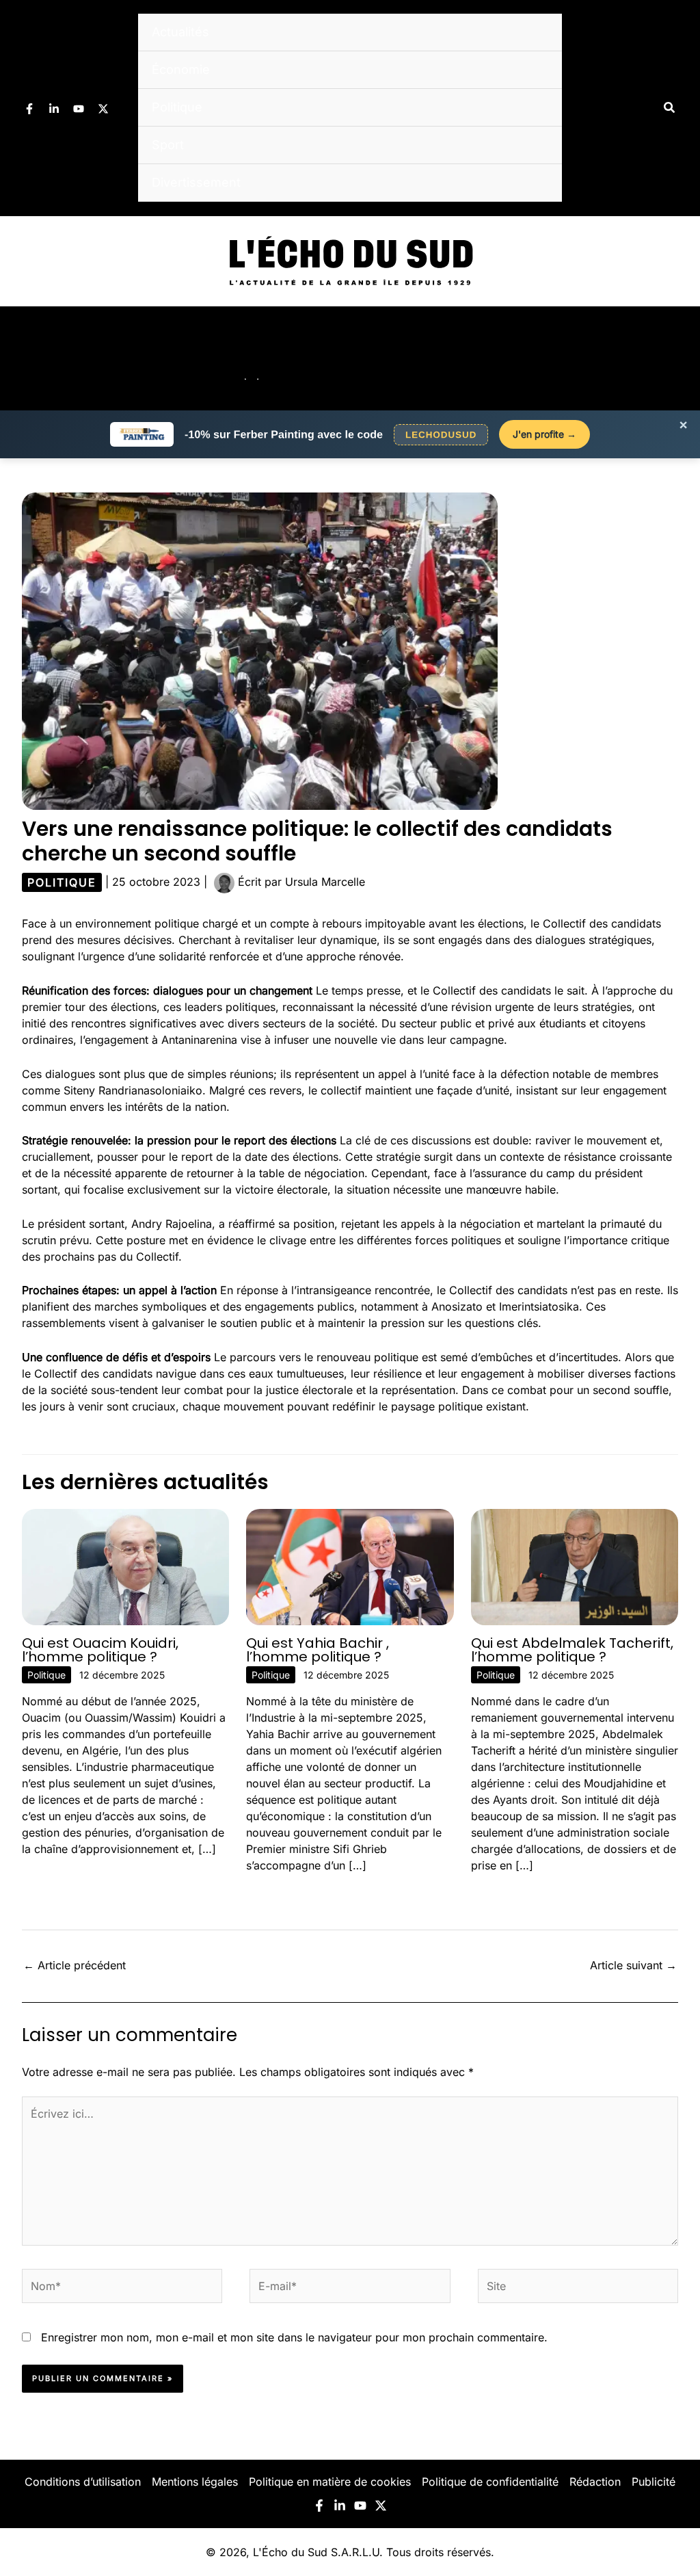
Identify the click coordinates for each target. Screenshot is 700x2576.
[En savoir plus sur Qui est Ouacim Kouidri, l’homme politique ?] (125, 1566)
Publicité (654, 2482)
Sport (168, 145)
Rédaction (595, 2482)
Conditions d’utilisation (83, 2482)
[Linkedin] (54, 109)
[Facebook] (29, 109)
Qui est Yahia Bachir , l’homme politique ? (318, 1650)
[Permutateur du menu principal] (671, 358)
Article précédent (75, 1965)
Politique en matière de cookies (330, 2482)
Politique (177, 107)
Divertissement (196, 182)
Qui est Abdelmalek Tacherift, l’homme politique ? (572, 1650)
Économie (181, 69)
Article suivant (633, 1965)
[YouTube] (79, 109)
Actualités (180, 32)
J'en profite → (544, 434)
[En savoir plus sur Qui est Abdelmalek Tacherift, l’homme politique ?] (575, 1566)
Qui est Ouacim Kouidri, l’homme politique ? (100, 1650)
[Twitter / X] (103, 109)
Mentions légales (195, 2482)
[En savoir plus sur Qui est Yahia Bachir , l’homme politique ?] (350, 1566)
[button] (670, 108)
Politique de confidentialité (490, 2482)
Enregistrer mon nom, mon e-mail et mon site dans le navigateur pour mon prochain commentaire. (294, 2337)
